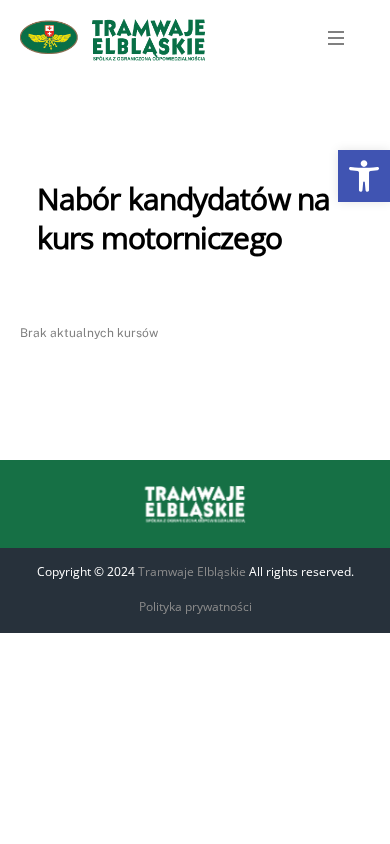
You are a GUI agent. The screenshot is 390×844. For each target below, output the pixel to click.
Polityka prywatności (195, 606)
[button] (364, 176)
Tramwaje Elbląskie (192, 571)
